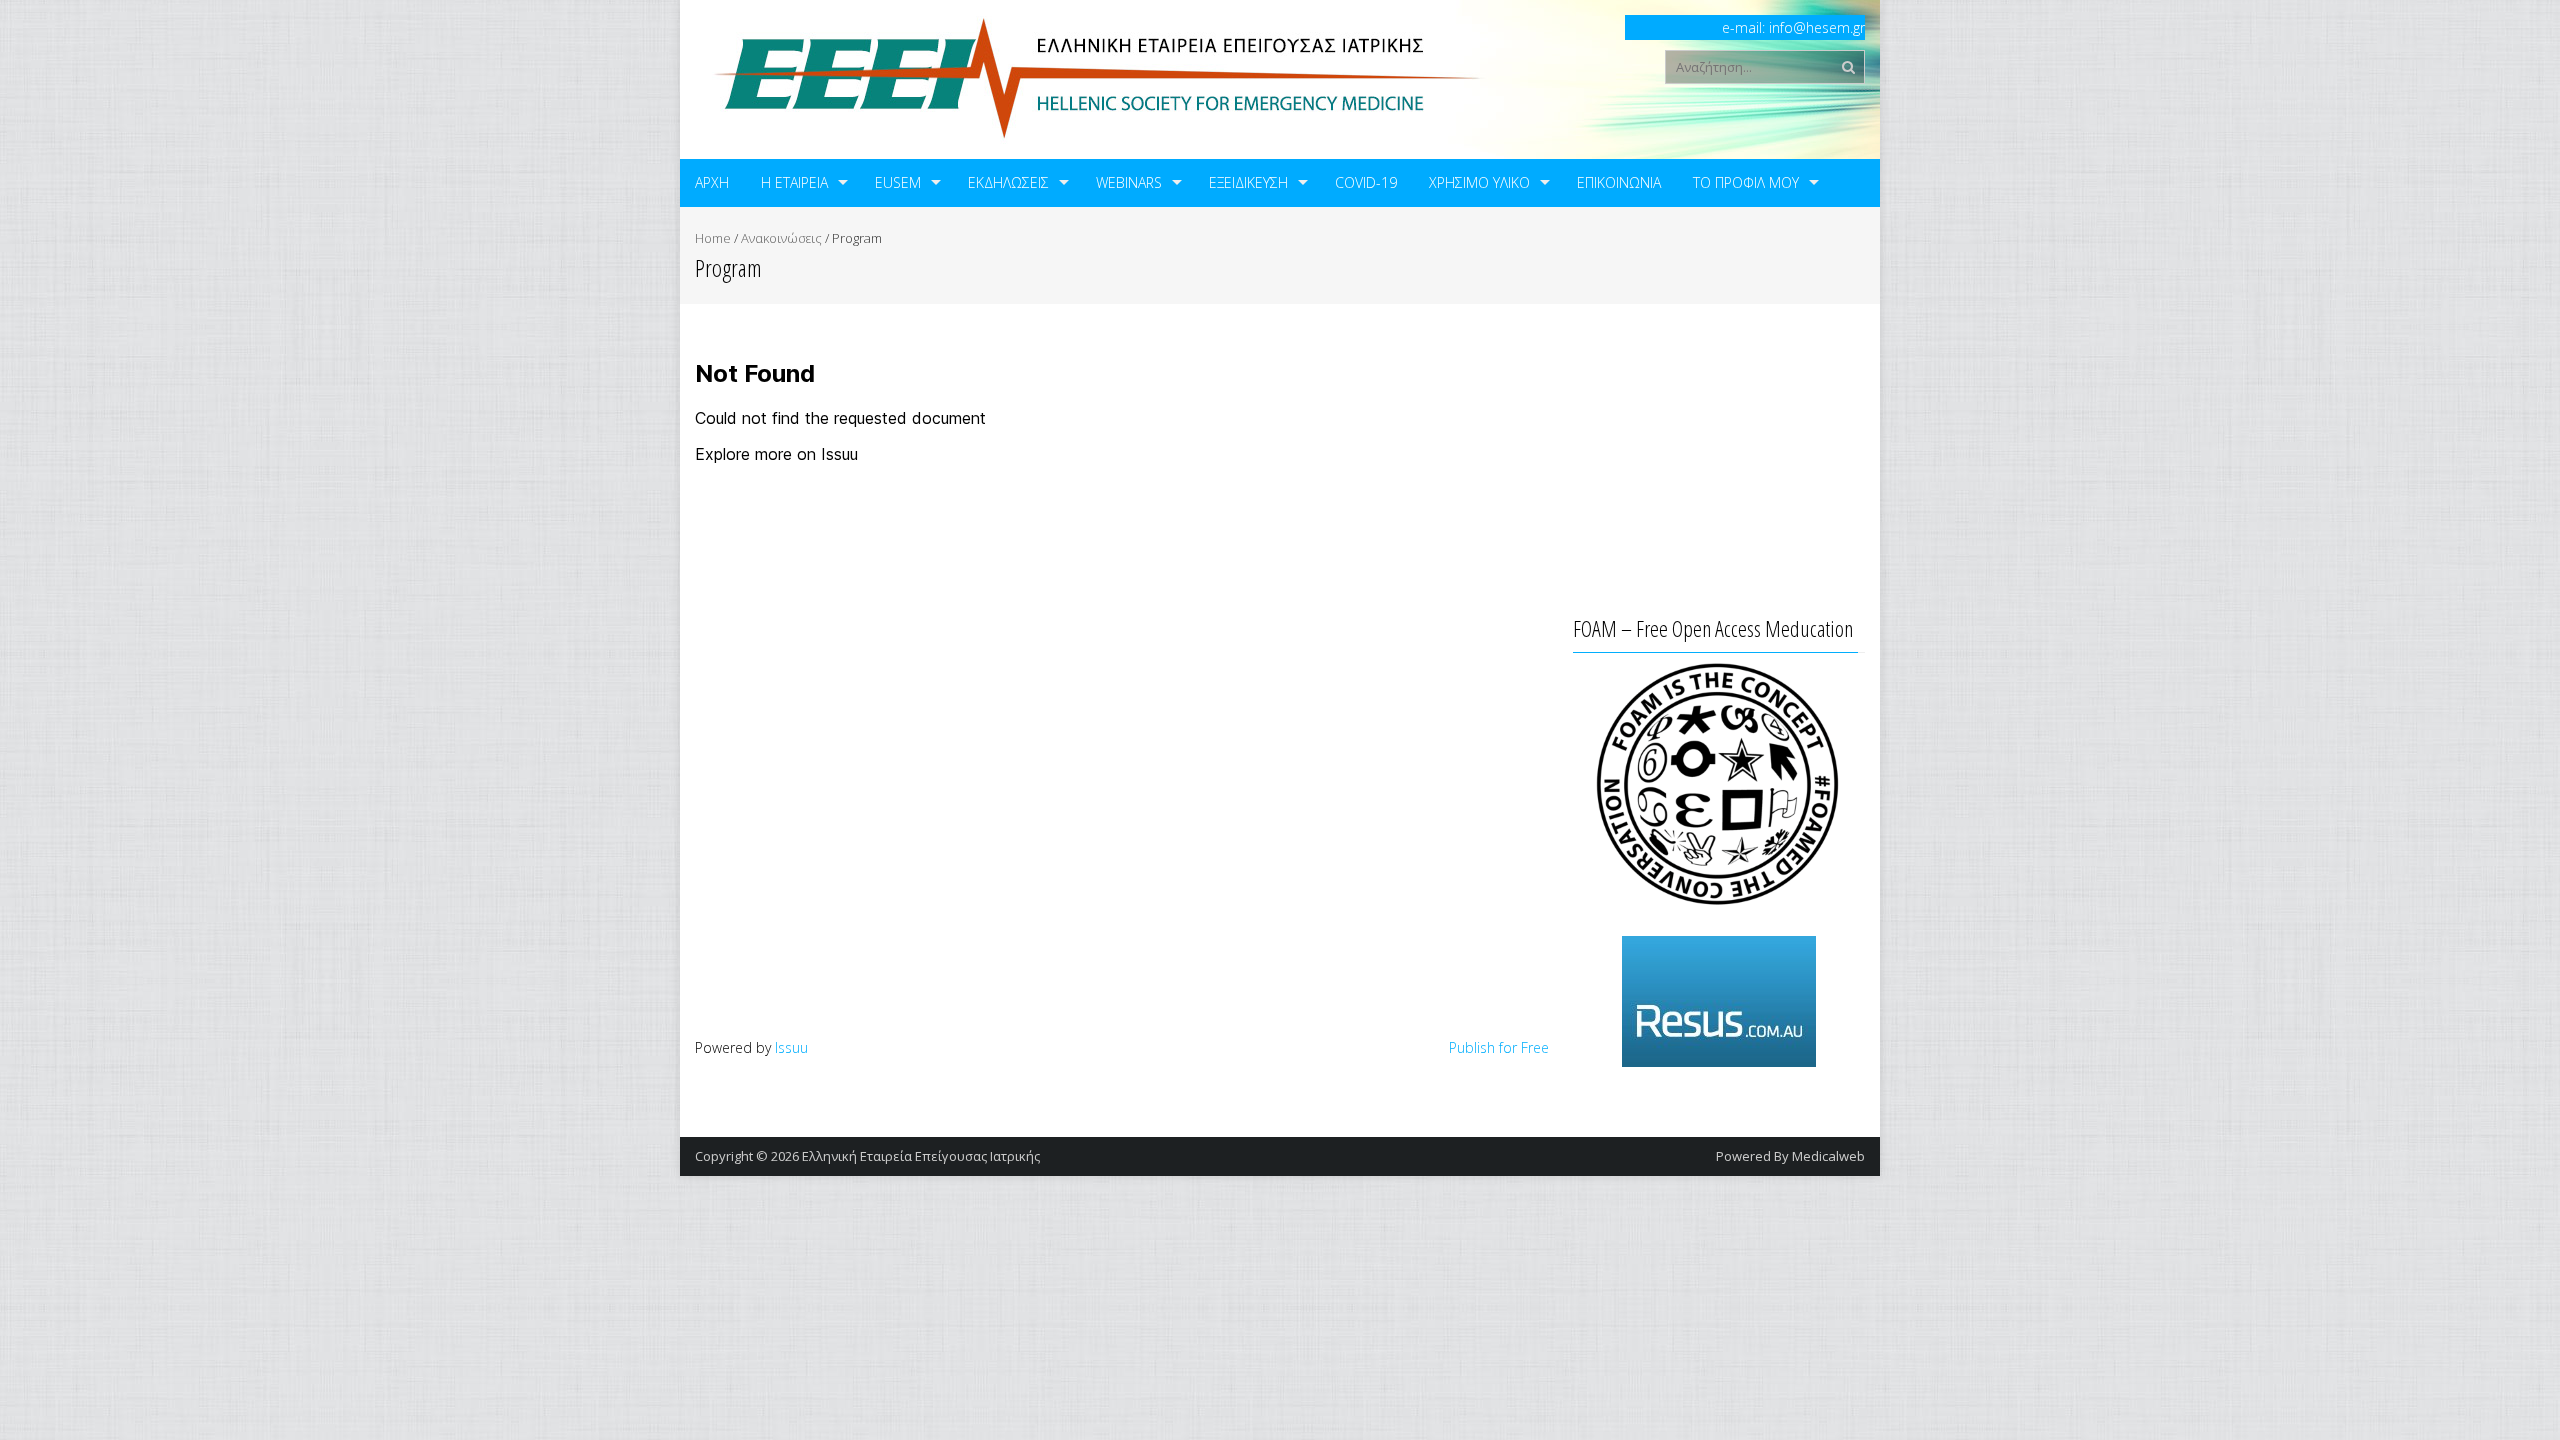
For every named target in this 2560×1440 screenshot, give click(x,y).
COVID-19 (1366, 182)
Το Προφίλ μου (1746, 182)
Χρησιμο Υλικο (1479, 182)
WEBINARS (1129, 182)
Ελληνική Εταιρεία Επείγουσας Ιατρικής (921, 1156)
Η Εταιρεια (794, 182)
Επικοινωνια (1619, 182)
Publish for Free (1499, 1047)
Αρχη (712, 182)
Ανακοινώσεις (781, 238)
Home (713, 238)
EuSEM (898, 182)
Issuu (791, 1047)
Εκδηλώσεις (1008, 182)
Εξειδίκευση (1248, 182)
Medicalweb (1828, 1156)
